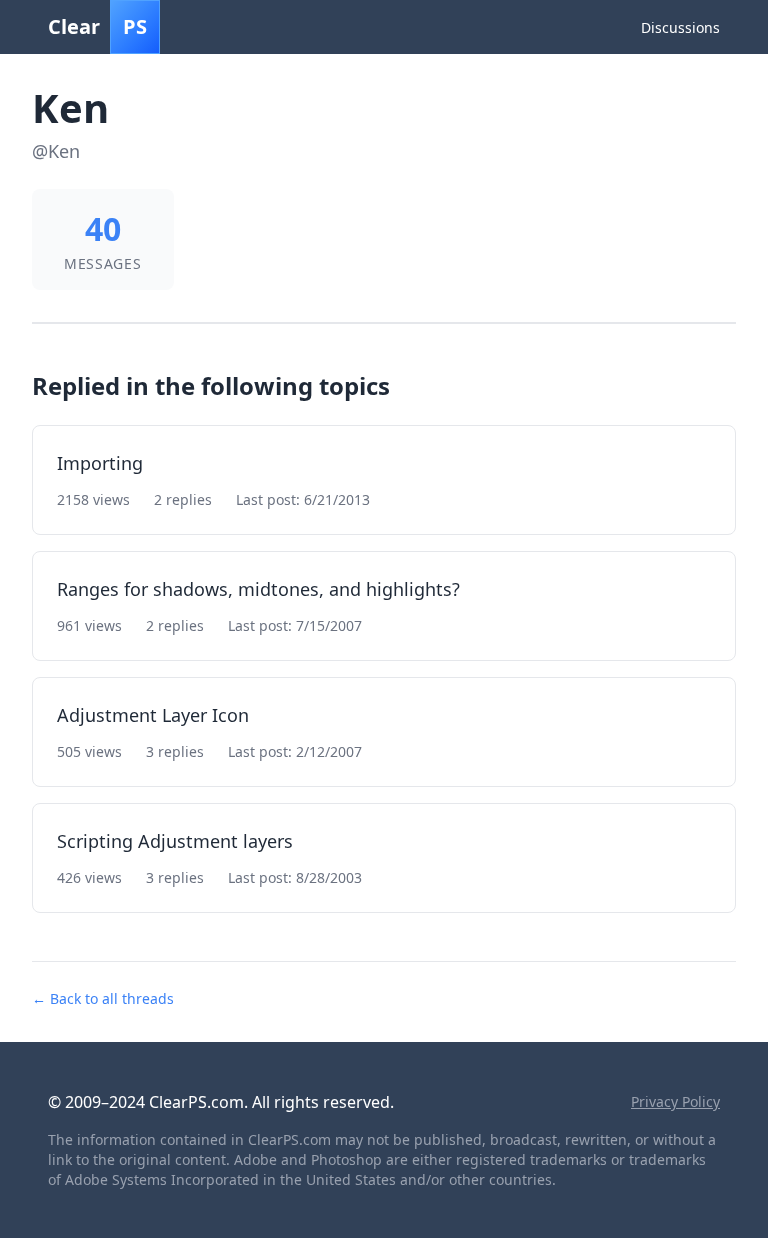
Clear (97, 26)
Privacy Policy (675, 1101)
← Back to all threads (103, 998)
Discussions (680, 27)
